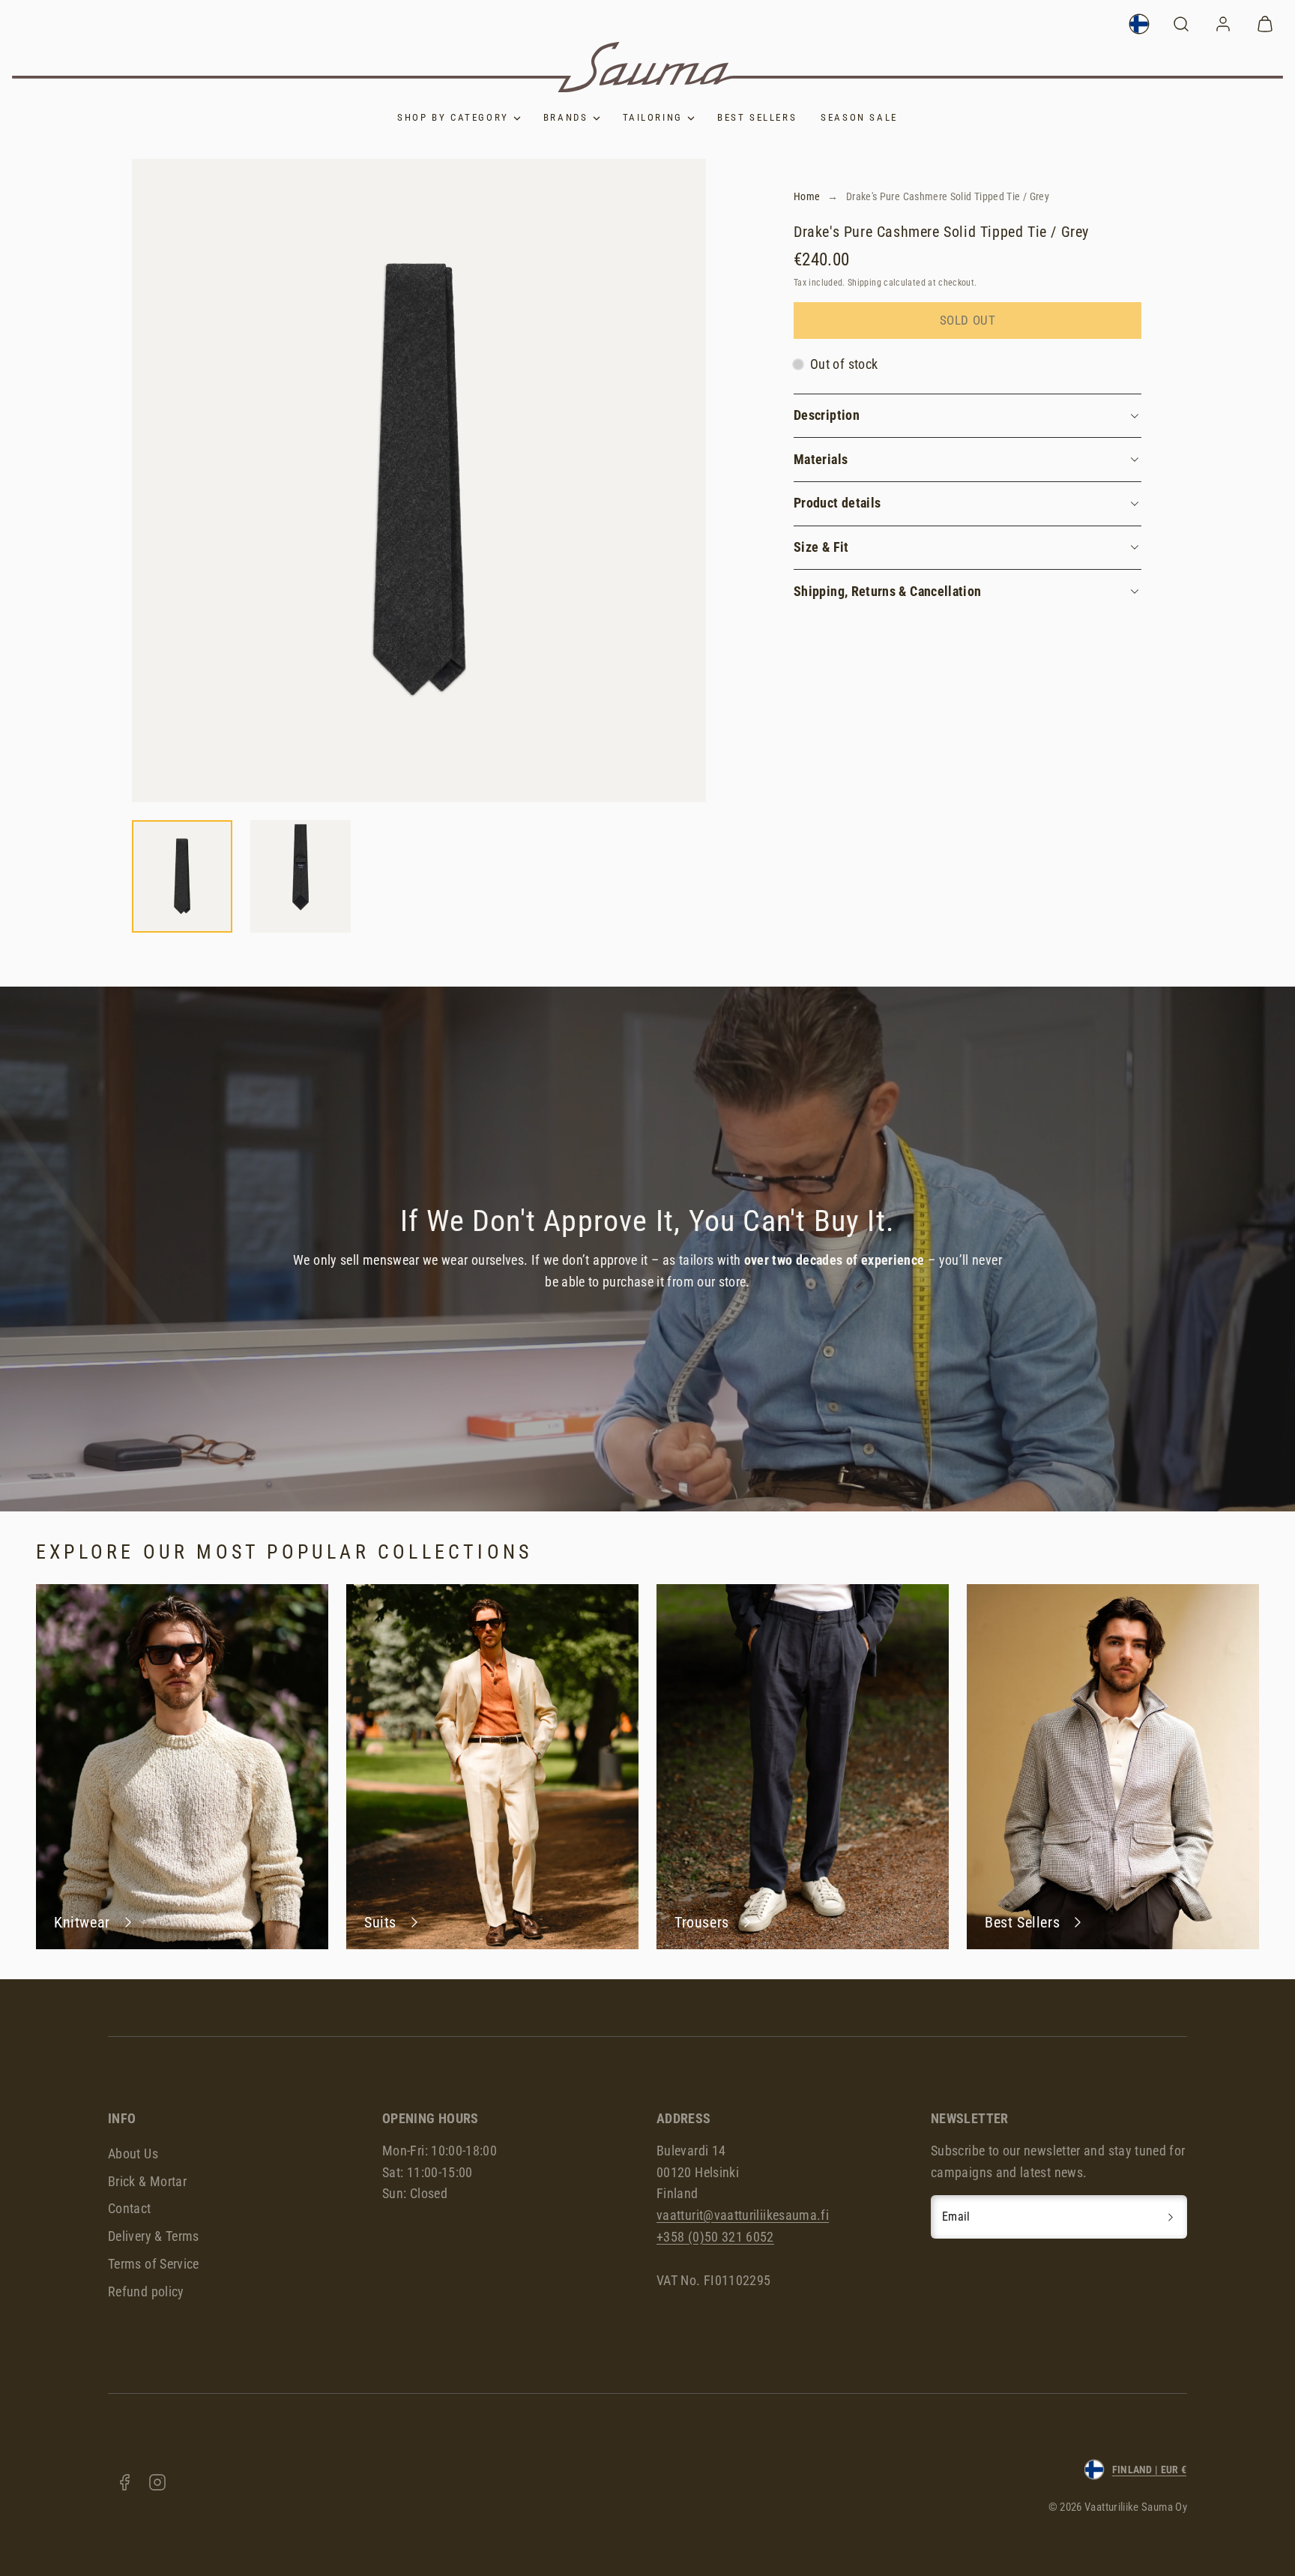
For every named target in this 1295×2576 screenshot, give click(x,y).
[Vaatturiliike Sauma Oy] (647, 67)
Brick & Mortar (147, 2181)
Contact (130, 2208)
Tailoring (653, 117)
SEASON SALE (859, 117)
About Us (133, 2154)
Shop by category (453, 117)
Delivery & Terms (154, 2236)
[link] (1139, 24)
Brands (566, 117)
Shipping (864, 283)
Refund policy (146, 2291)
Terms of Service (154, 2264)
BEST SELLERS (757, 117)
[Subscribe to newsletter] (1171, 2217)
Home (807, 196)
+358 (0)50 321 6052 (715, 2237)
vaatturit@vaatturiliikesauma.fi (743, 2215)
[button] (1181, 24)
